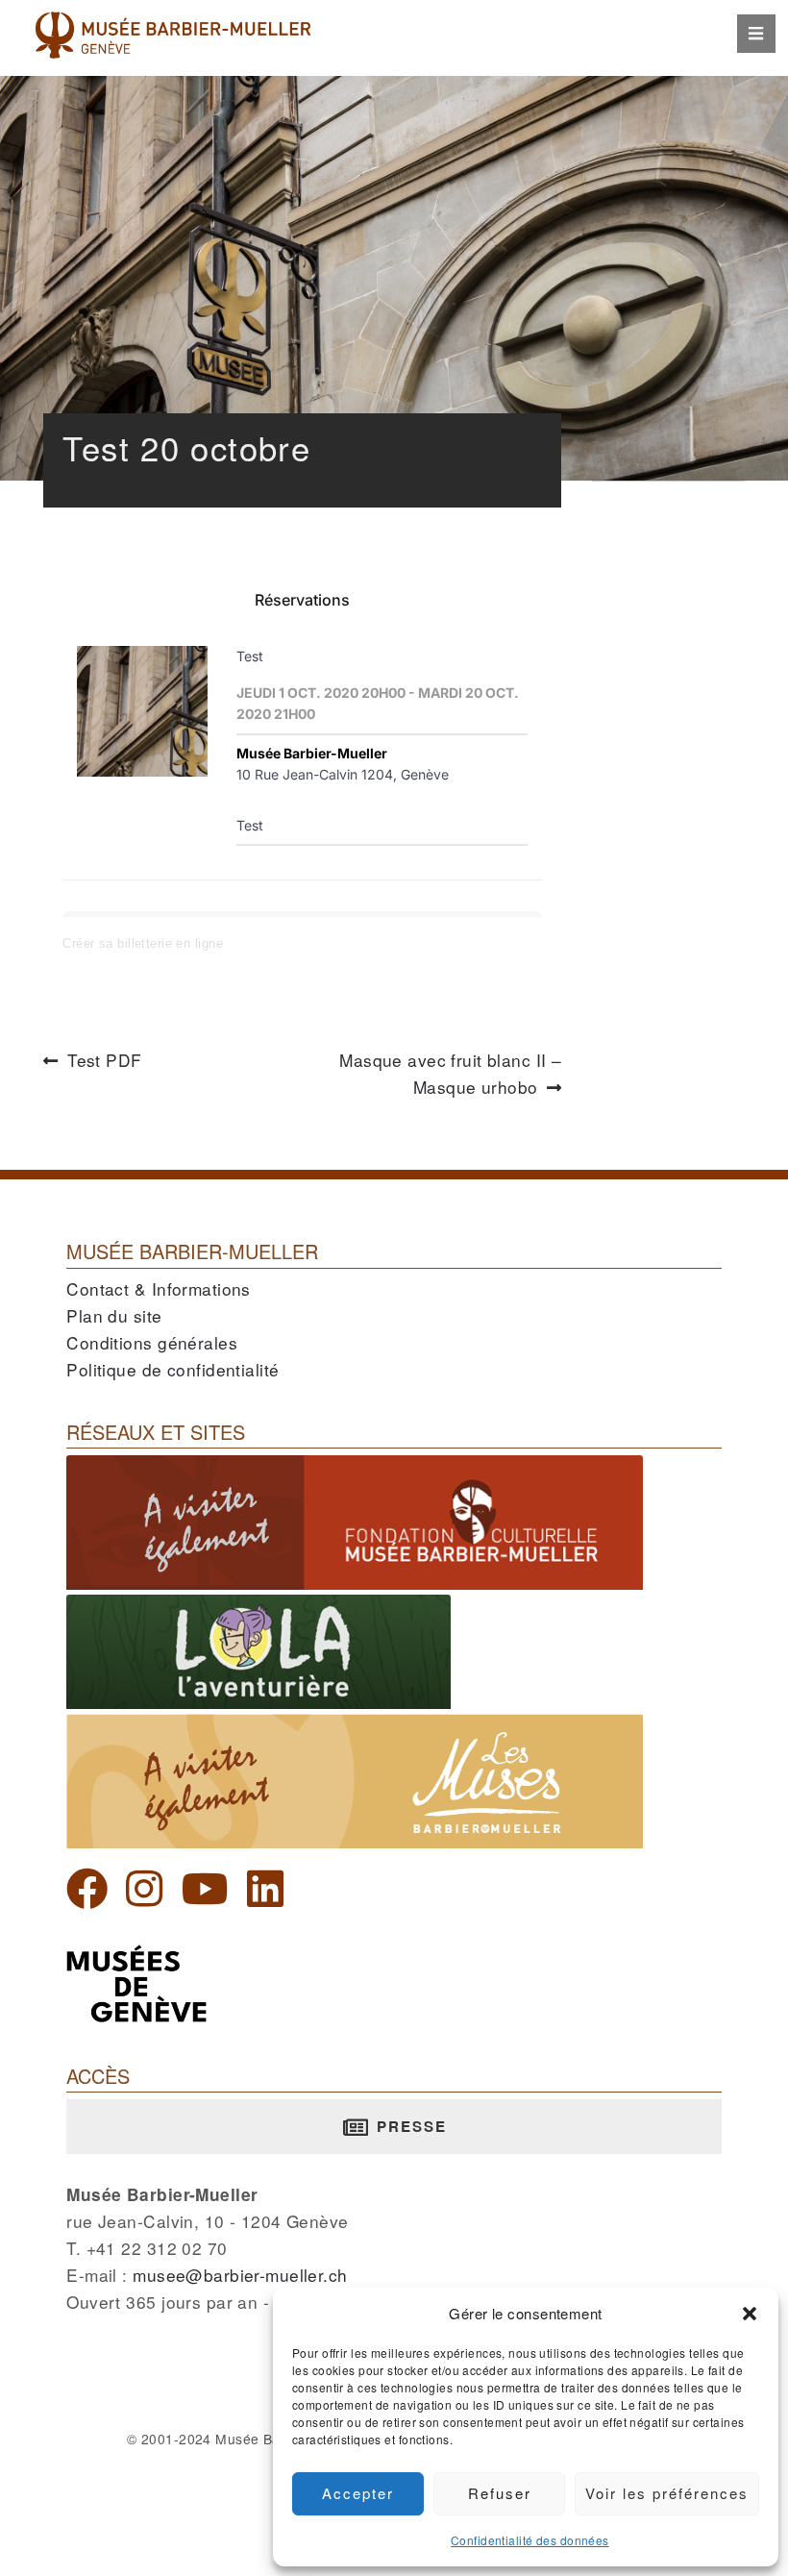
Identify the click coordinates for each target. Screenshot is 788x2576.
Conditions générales (152, 1342)
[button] (750, 2314)
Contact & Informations (159, 1288)
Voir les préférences (667, 2493)
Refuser (500, 2493)
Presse (409, 2126)
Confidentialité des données (530, 2540)
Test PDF (104, 1061)
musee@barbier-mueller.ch (240, 2275)
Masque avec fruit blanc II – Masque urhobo (450, 1075)
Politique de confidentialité (172, 1369)
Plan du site (114, 1315)
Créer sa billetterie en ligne (143, 943)
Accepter (358, 2493)
